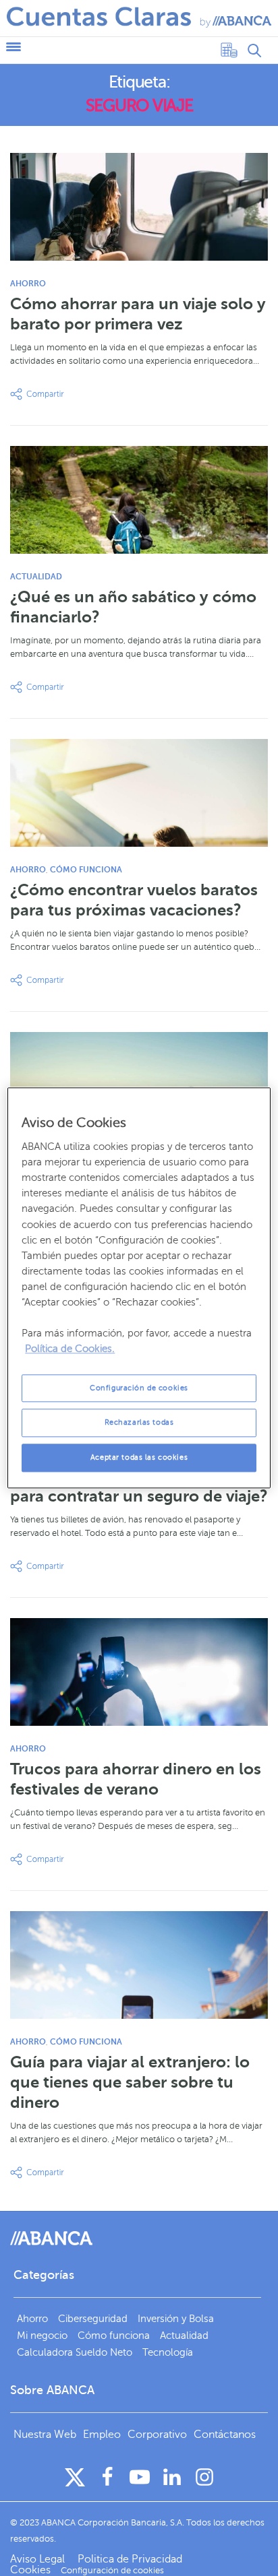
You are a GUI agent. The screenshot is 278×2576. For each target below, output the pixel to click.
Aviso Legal (39, 2559)
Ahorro (28, 284)
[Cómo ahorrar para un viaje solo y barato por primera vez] (139, 207)
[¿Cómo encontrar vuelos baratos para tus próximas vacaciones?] (139, 793)
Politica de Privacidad (130, 2559)
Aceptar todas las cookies (139, 1458)
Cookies (30, 2570)
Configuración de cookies (139, 1388)
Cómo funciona (86, 870)
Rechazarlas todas (139, 1423)
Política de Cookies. (70, 1349)
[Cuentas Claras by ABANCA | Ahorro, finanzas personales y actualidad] (139, 17)
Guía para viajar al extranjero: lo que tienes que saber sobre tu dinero (130, 2082)
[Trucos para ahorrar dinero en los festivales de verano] (139, 1672)
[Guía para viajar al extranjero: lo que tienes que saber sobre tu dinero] (139, 1965)
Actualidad (36, 577)
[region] (139, 1288)
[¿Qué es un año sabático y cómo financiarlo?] (139, 500)
